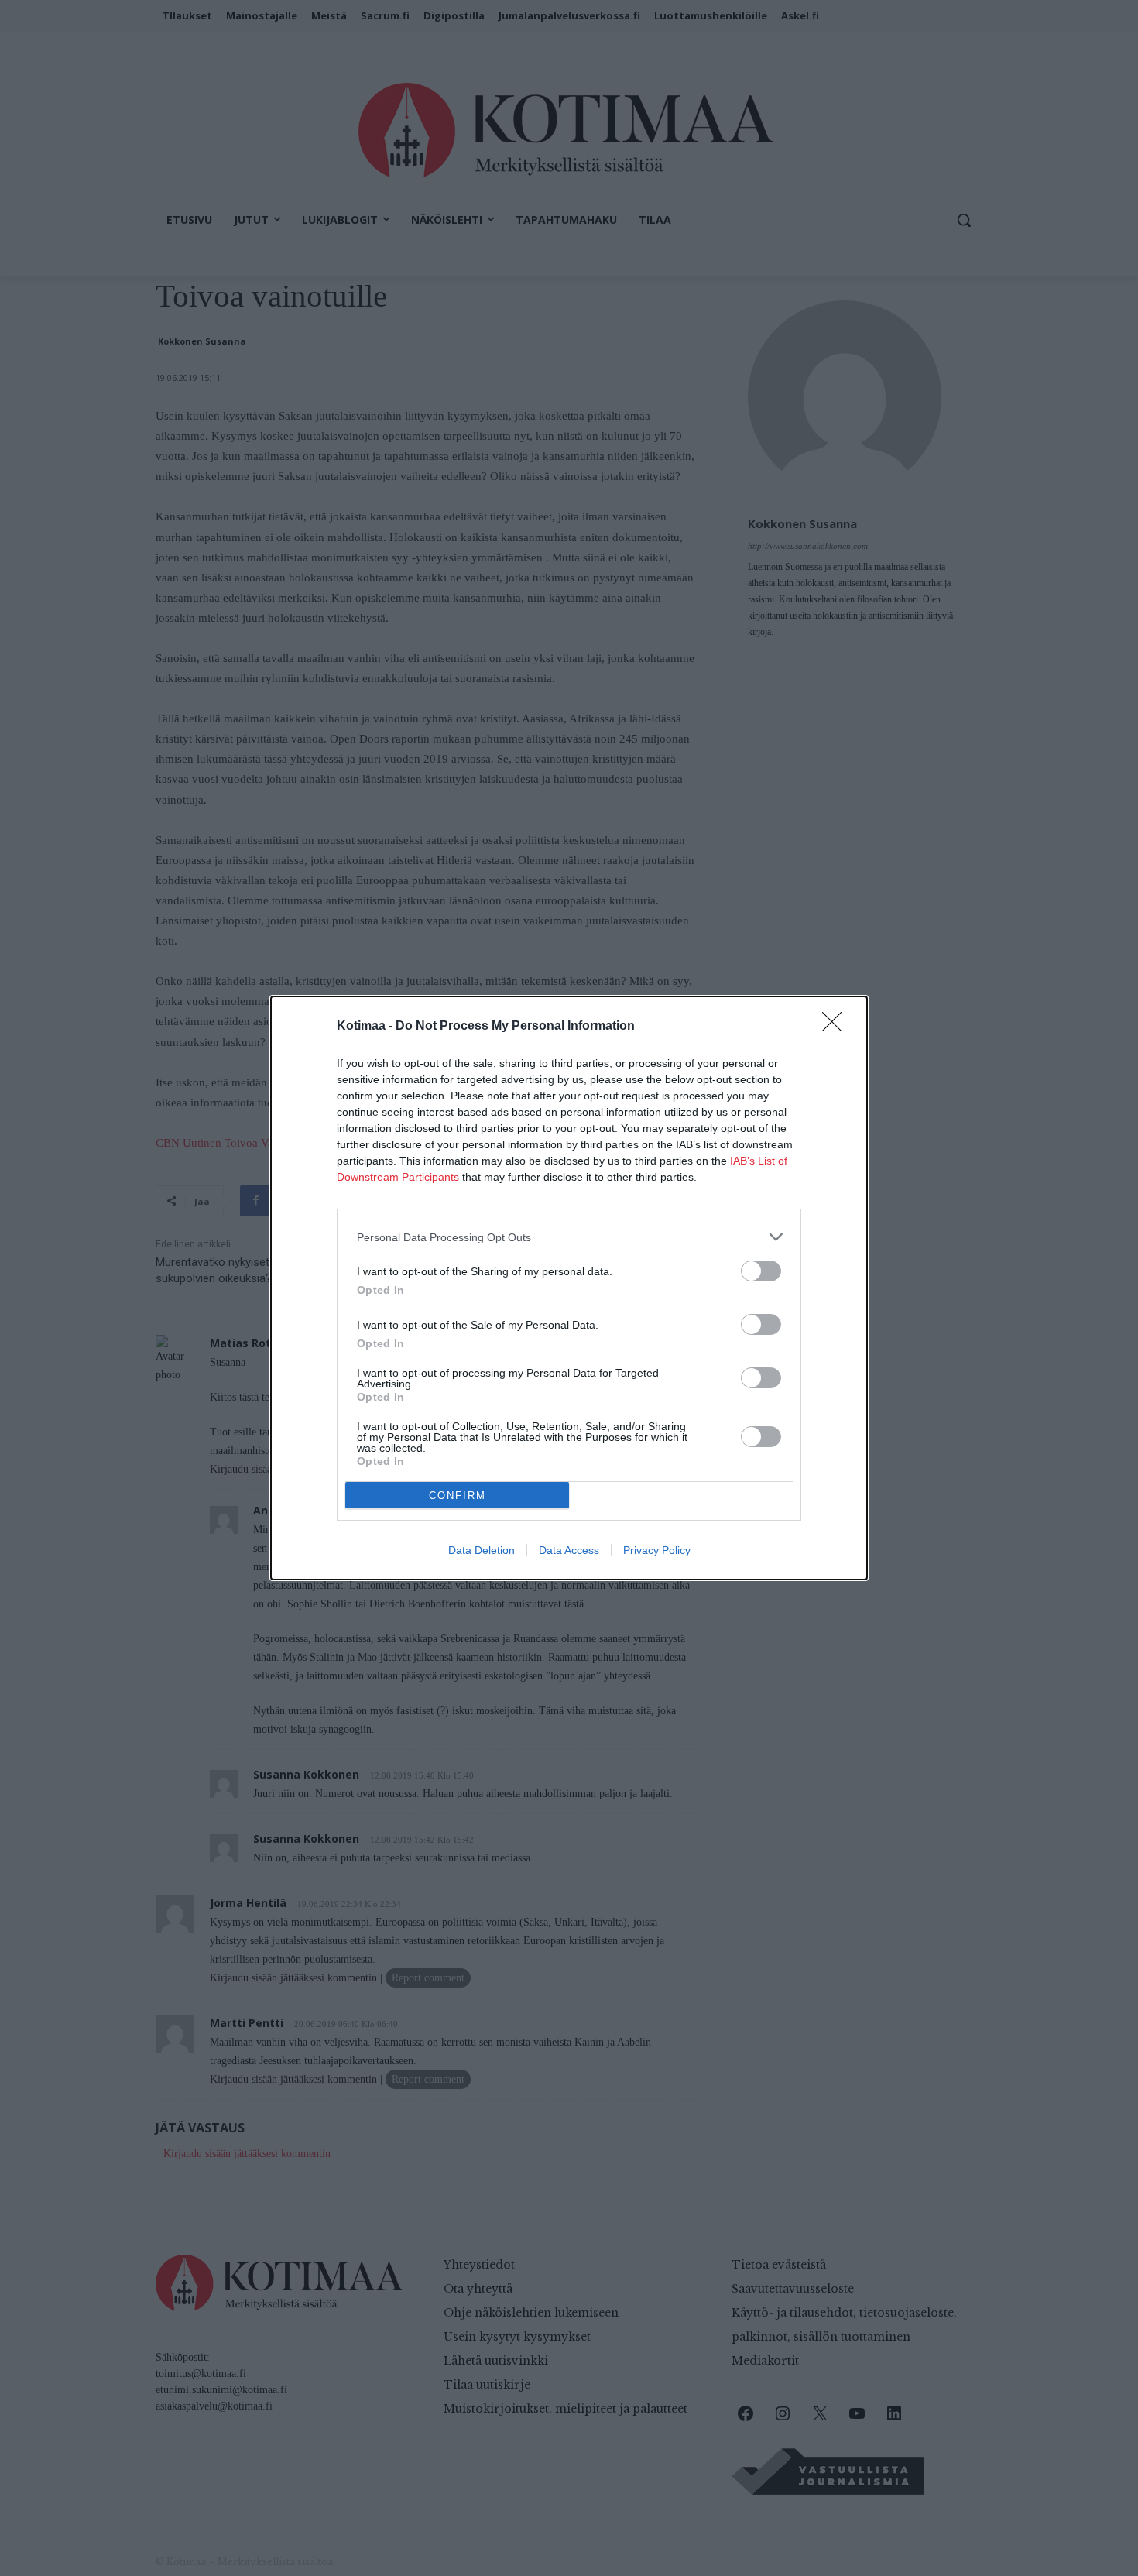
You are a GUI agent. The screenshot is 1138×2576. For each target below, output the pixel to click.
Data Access (569, 1550)
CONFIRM (458, 1496)
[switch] (761, 1271)
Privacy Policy (657, 1550)
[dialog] (569, 1288)
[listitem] (569, 1237)
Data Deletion (482, 1550)
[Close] (837, 1027)
